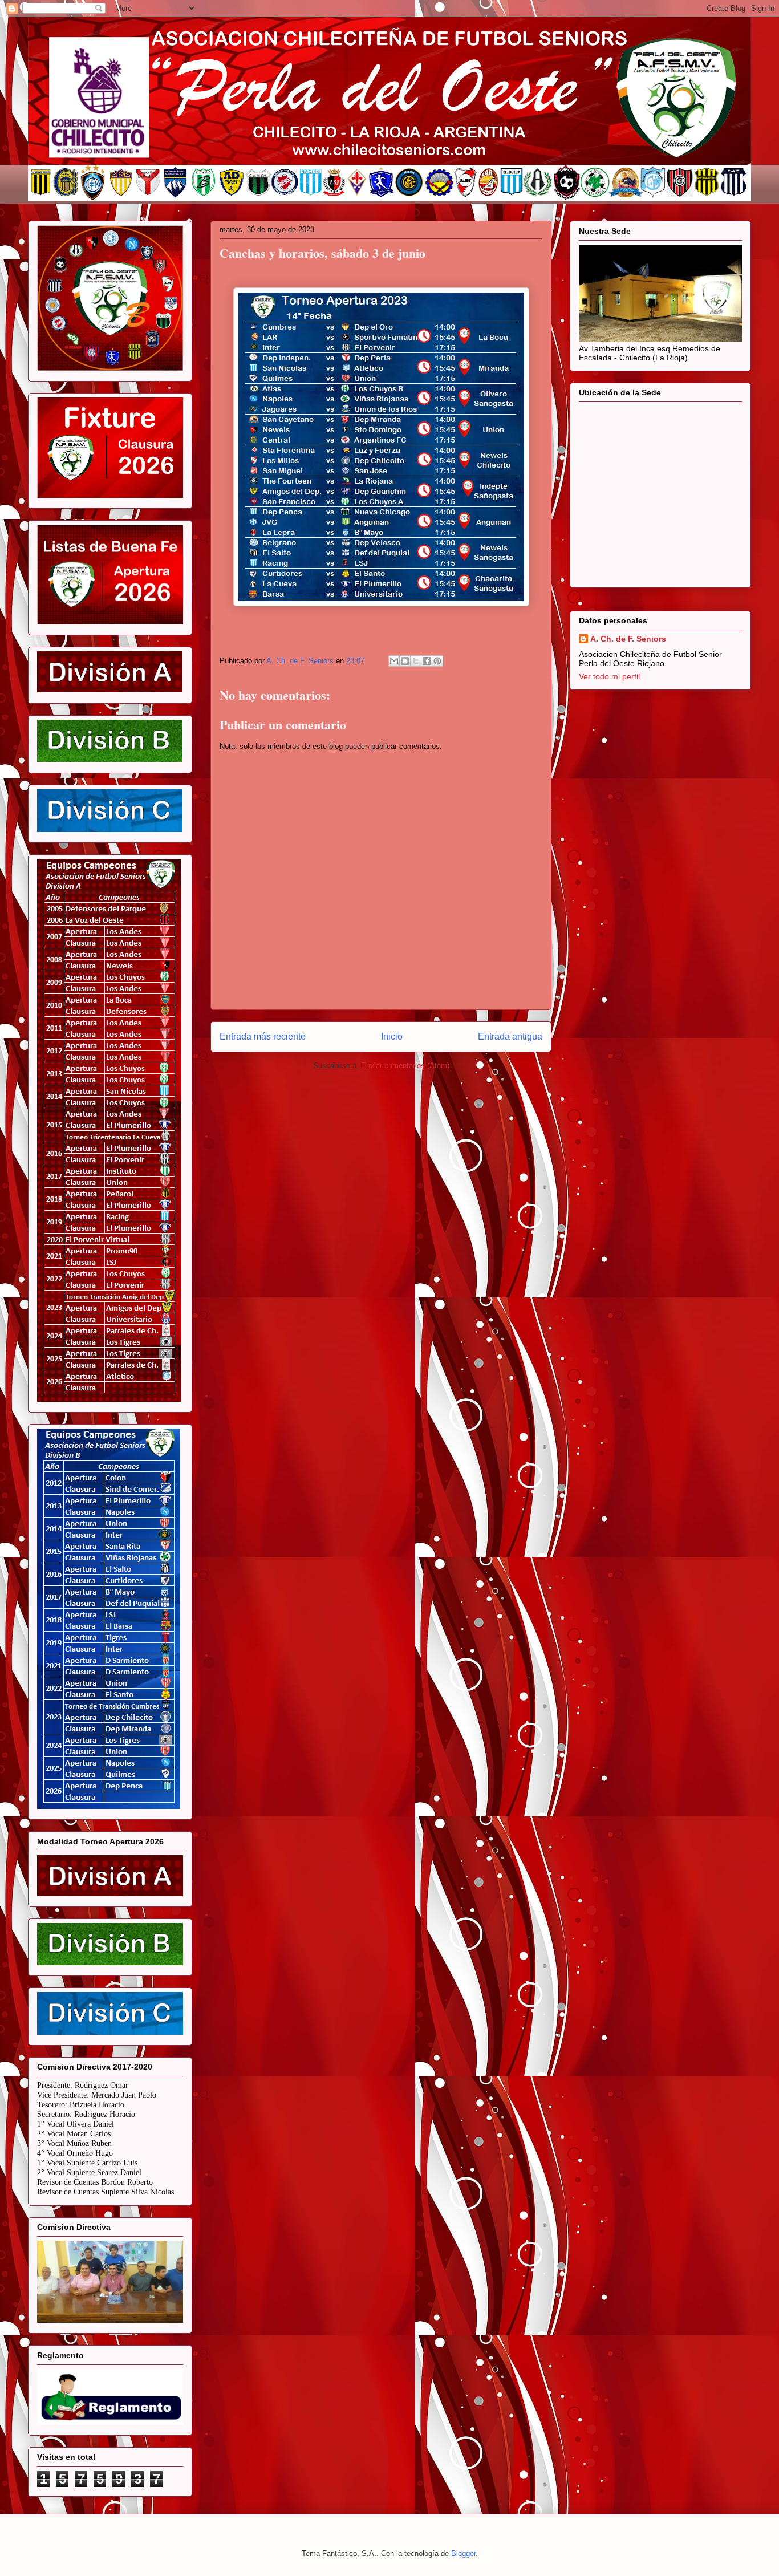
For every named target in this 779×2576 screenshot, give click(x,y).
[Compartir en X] (416, 661)
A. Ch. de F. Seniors (628, 639)
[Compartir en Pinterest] (437, 661)
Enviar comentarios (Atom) (405, 1066)
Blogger (463, 2553)
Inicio (392, 1037)
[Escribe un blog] (405, 661)
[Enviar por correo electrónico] (394, 661)
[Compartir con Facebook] (427, 661)
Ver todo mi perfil (609, 676)
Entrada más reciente (263, 1037)
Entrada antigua (510, 1037)
